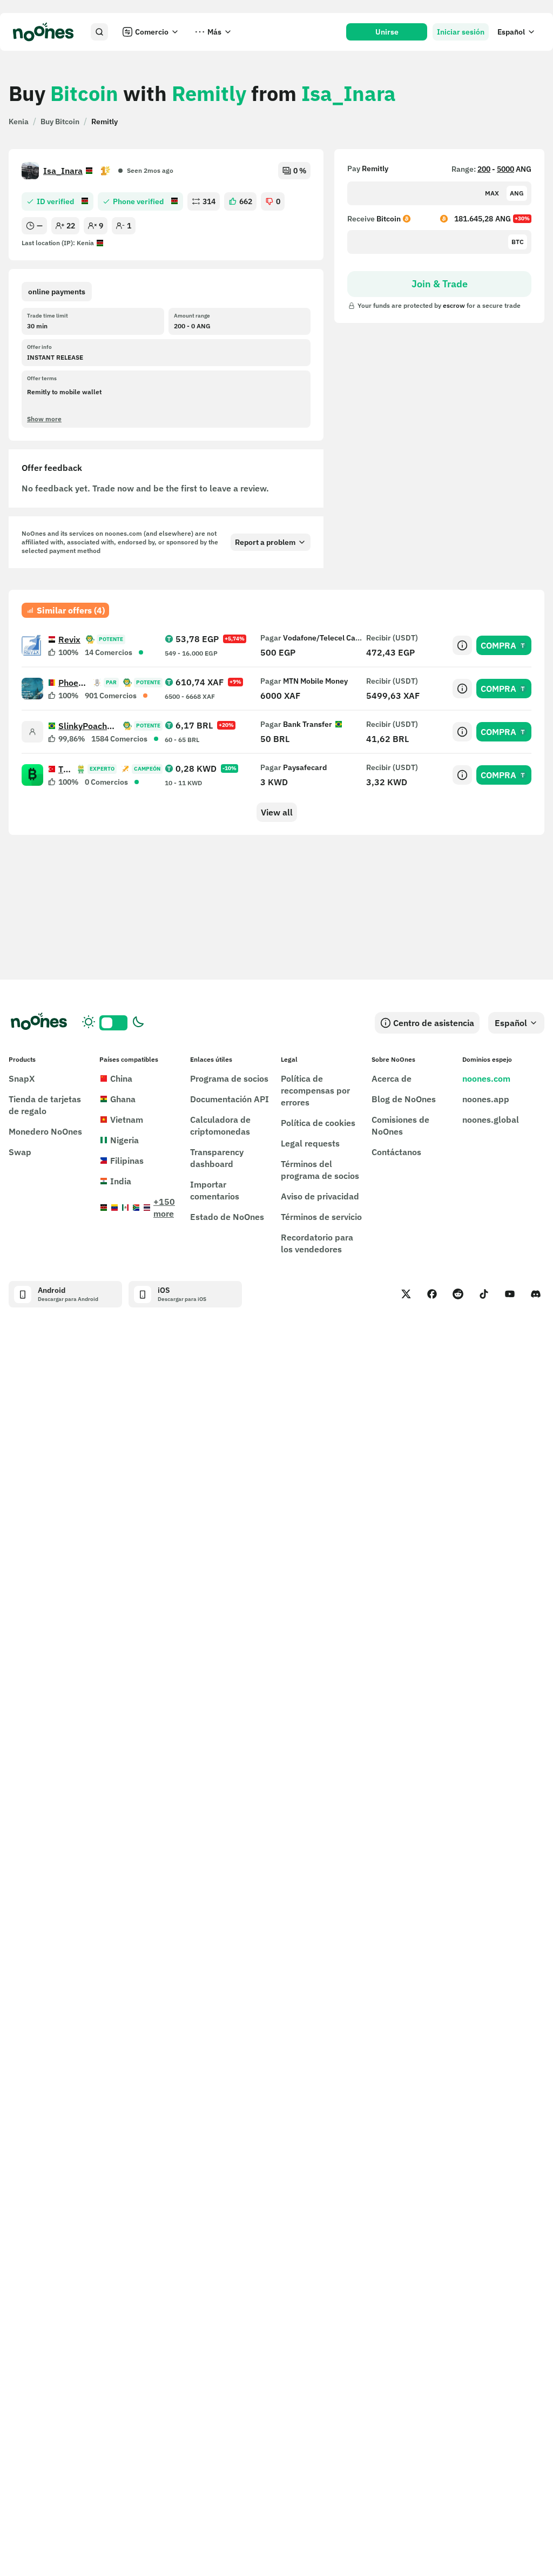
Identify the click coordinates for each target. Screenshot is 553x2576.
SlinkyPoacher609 (88, 726)
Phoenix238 (73, 683)
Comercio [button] (152, 32)
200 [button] (484, 169)
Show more (44, 419)
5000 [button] (505, 169)
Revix (69, 639)
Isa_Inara (63, 171)
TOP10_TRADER (65, 769)
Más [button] (214, 32)
